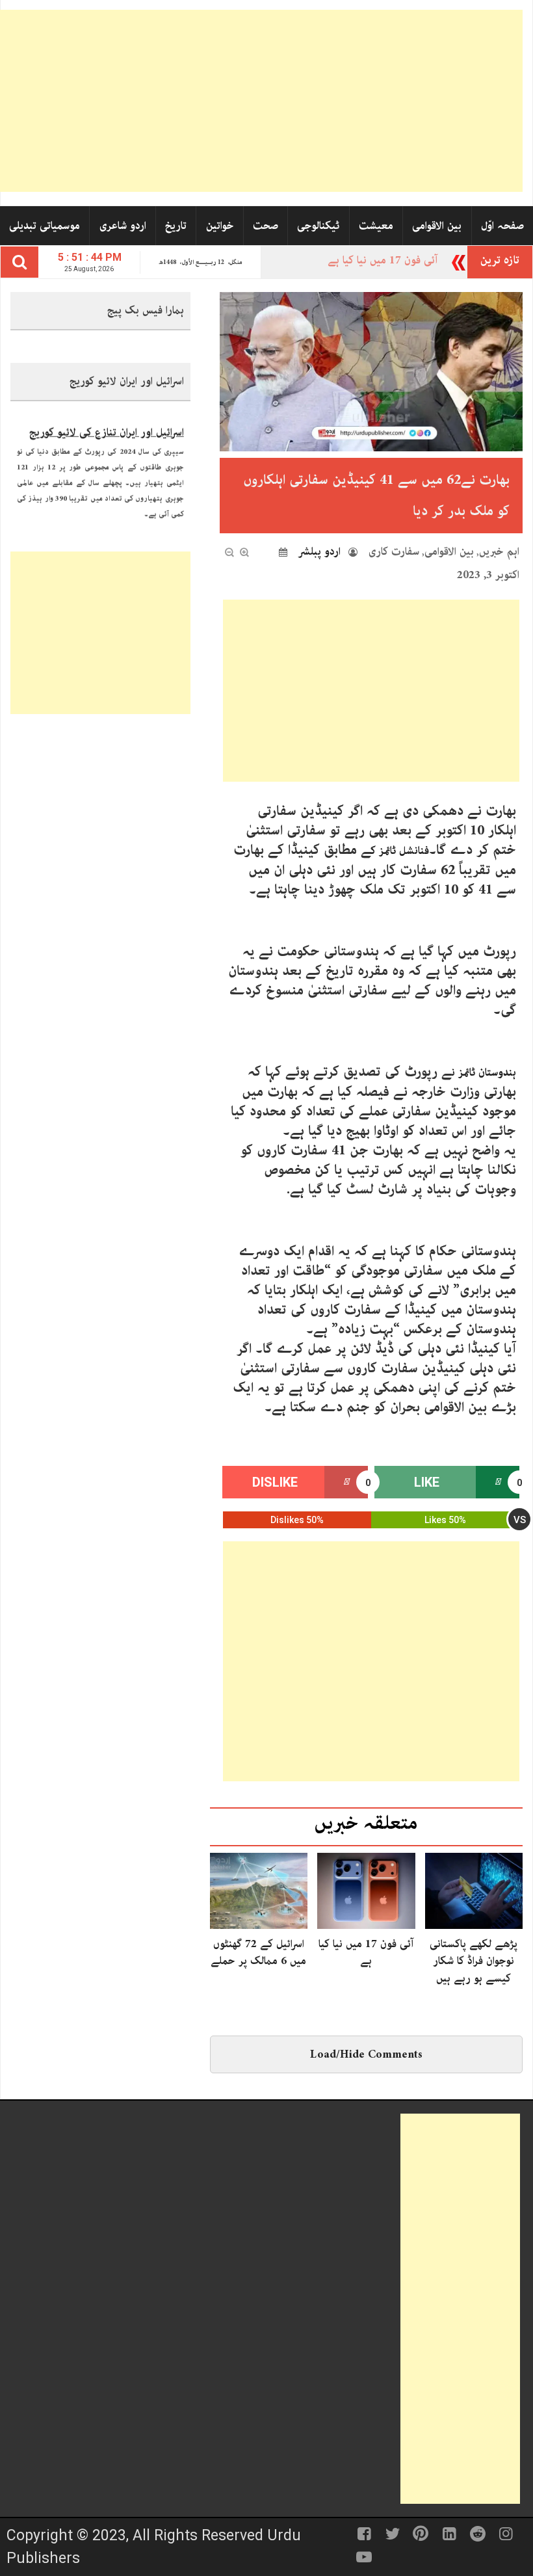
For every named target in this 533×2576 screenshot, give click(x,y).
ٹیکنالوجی (318, 226)
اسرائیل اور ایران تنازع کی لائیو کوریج (107, 423)
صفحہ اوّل (502, 226)
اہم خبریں (499, 551)
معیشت (376, 226)
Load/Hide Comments (366, 2054)
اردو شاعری (123, 226)
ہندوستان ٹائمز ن (484, 1072)
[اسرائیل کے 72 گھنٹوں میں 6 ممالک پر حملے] (259, 1890)
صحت (266, 226)
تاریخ (176, 226)
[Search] (19, 262)
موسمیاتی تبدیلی (45, 226)
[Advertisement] (261, 101)
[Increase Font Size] (244, 552)
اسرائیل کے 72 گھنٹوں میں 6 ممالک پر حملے (258, 1952)
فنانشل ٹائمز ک (400, 851)
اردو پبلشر (319, 551)
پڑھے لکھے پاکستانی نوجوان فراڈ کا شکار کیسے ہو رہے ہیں (474, 1961)
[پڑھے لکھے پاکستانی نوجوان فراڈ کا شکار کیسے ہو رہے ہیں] (474, 1890)
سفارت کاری (394, 551)
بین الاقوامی (437, 226)
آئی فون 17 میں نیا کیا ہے (366, 1952)
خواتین (220, 226)
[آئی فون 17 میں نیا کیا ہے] (366, 1890)
